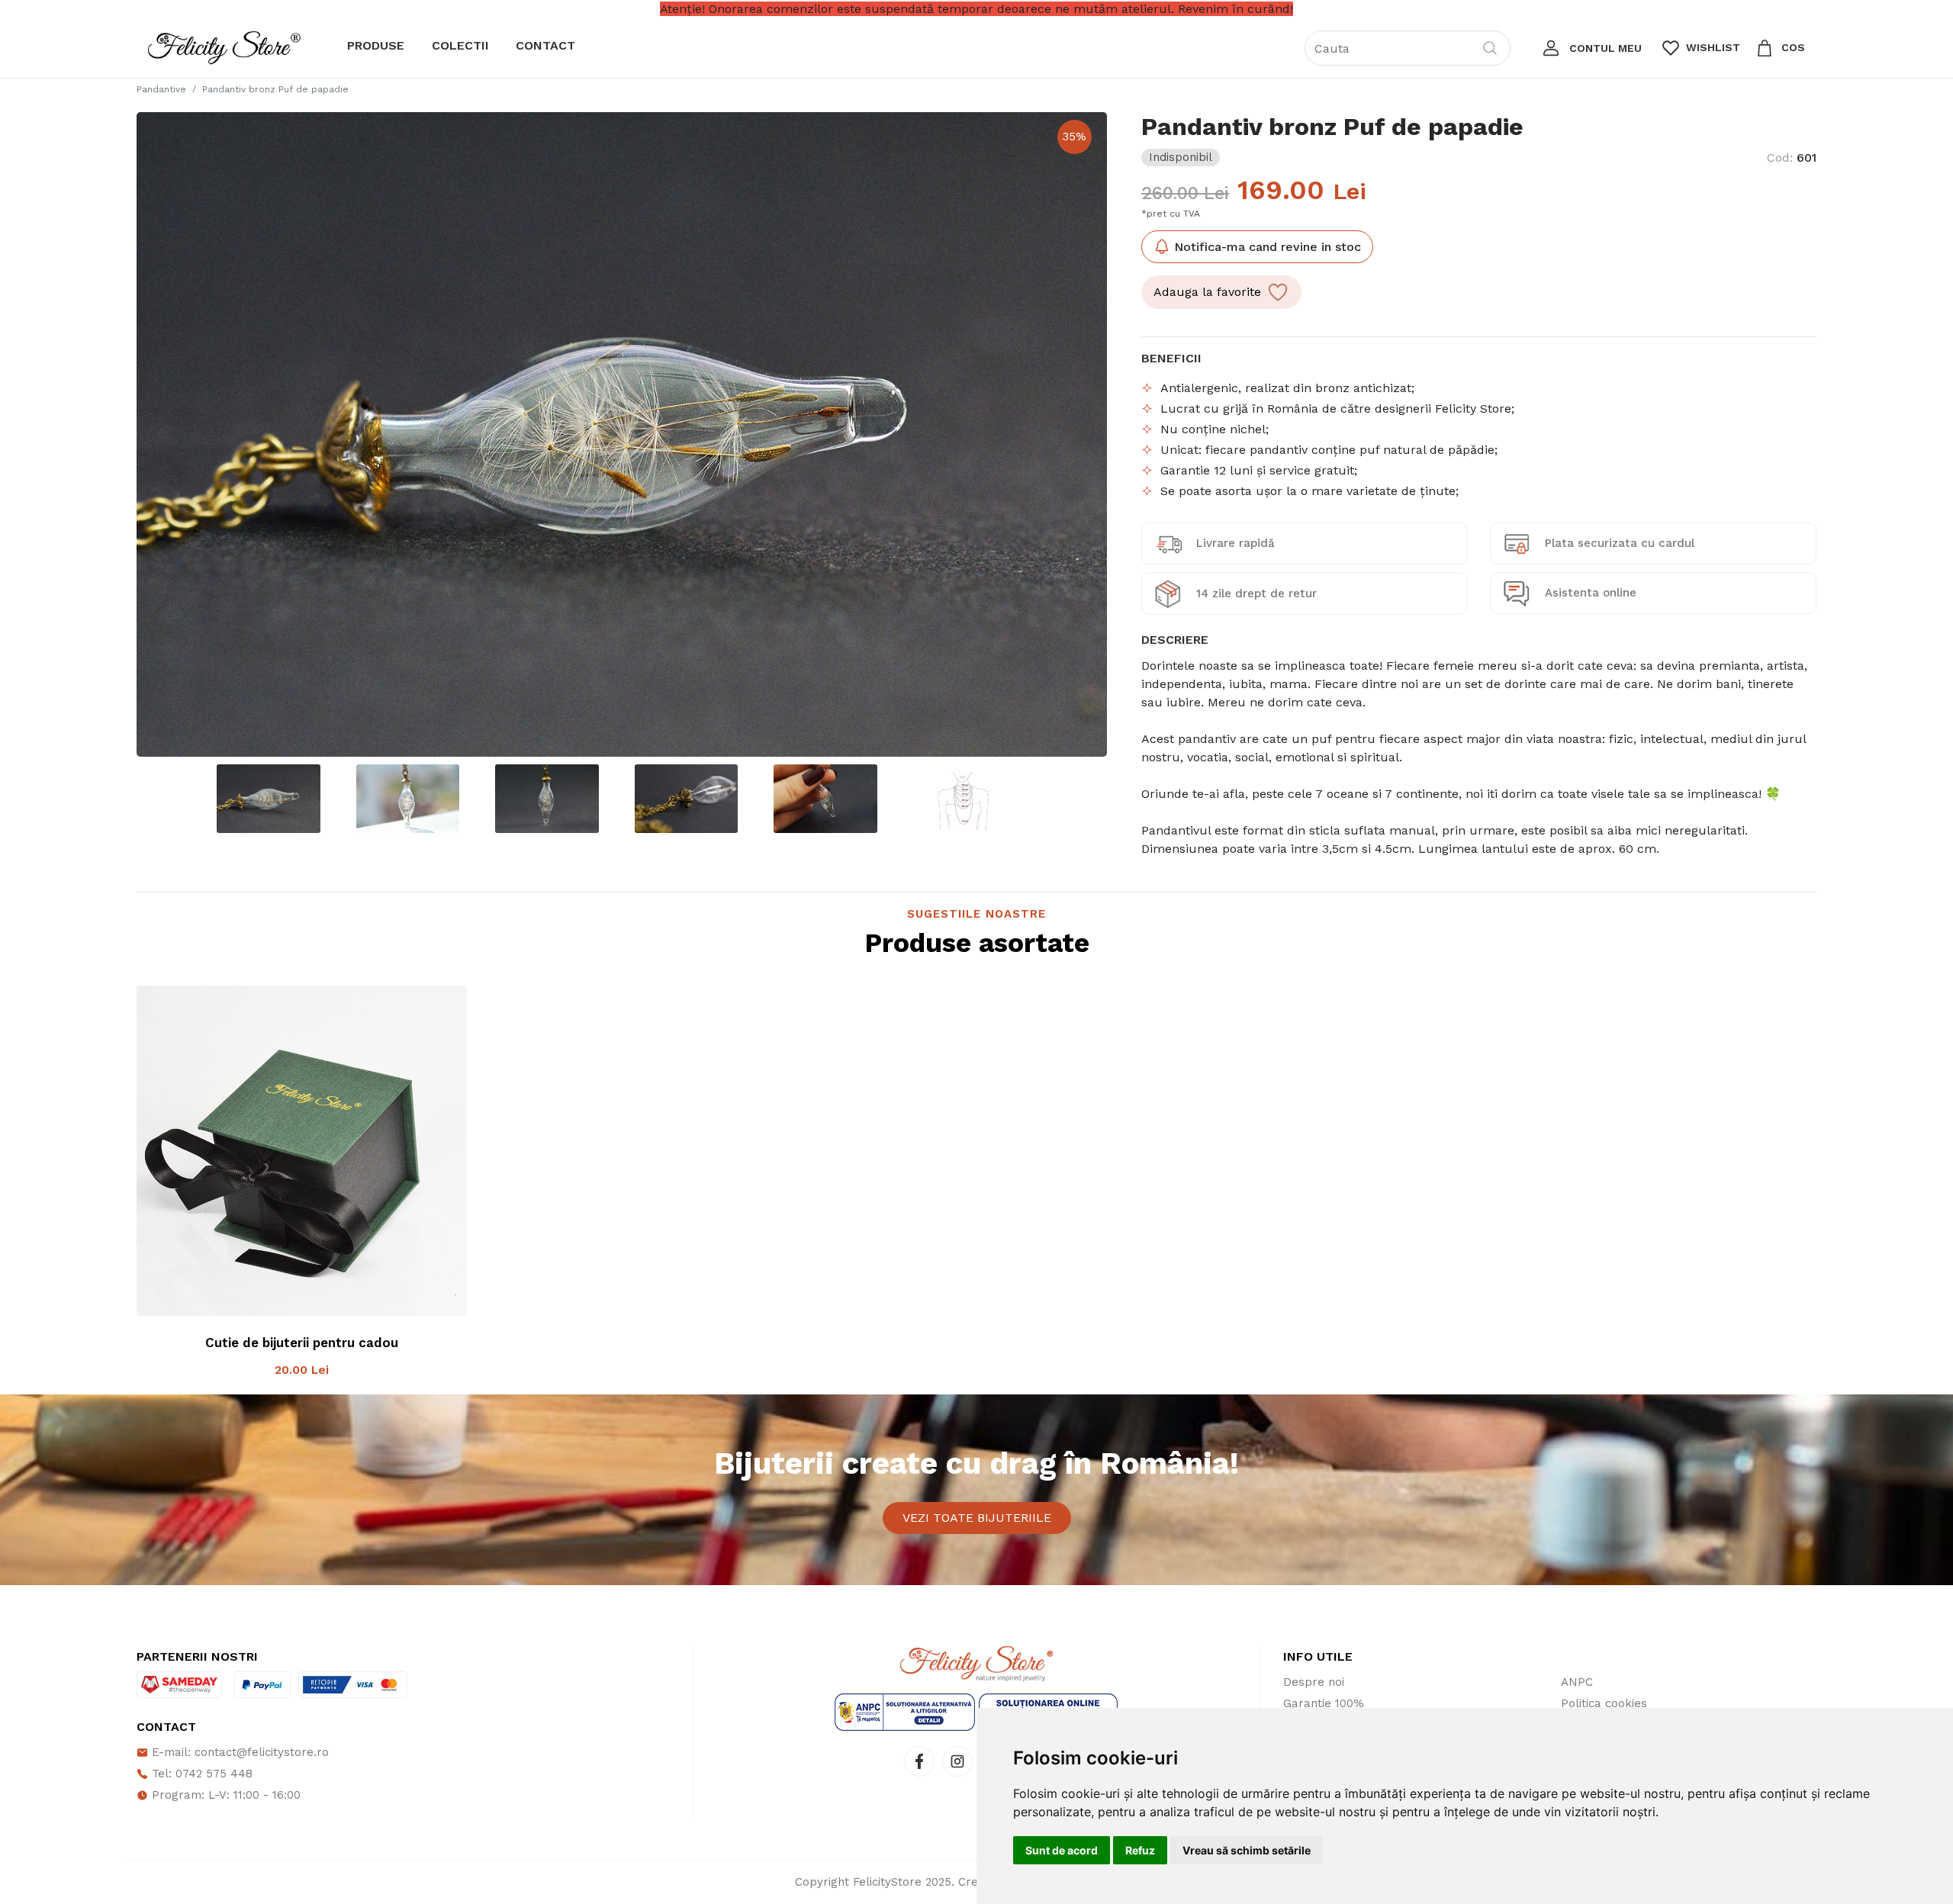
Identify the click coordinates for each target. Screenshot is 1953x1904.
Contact (545, 45)
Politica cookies (1604, 1703)
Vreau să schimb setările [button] (1247, 1850)
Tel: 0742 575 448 (200, 1774)
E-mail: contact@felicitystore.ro (238, 1752)
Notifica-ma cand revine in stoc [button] (1266, 247)
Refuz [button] (1140, 1850)
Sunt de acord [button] (1062, 1850)
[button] (1591, 48)
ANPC (1577, 1682)
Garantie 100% (1324, 1703)
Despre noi (1314, 1682)
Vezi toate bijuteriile (977, 1518)
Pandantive (161, 89)
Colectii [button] (460, 45)
